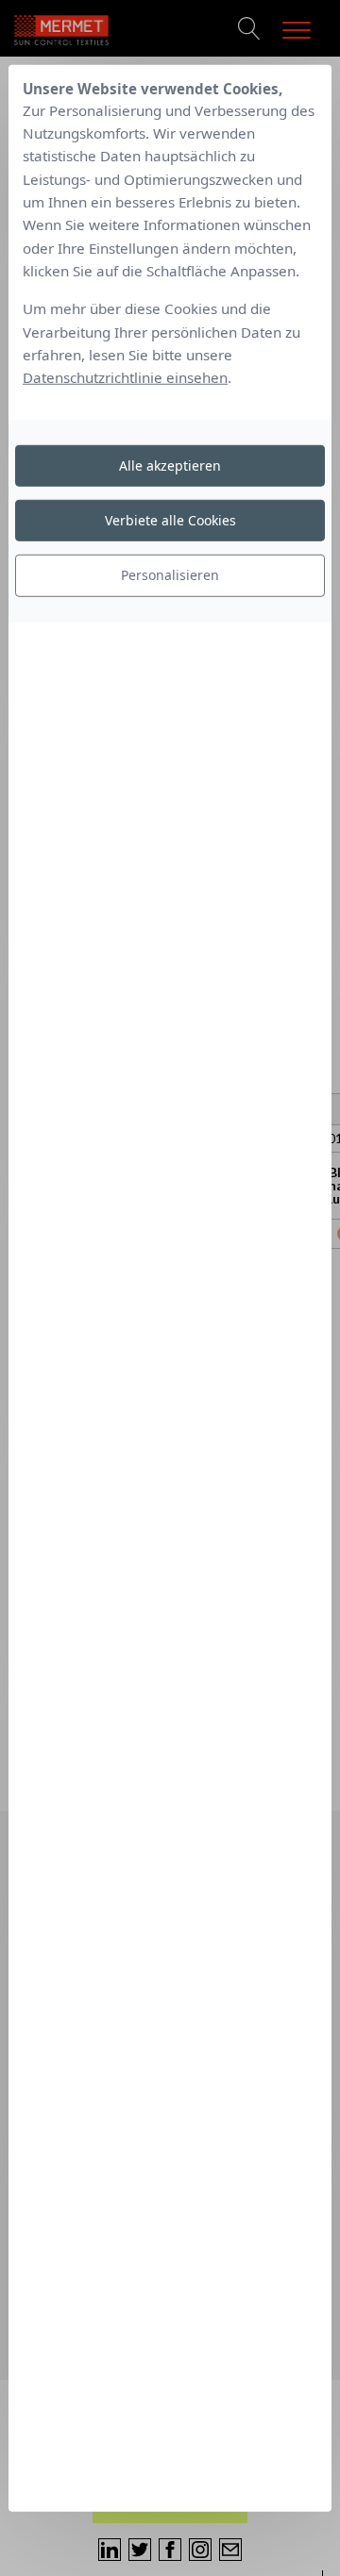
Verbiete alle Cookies (170, 520)
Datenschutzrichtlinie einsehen (125, 377)
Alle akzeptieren (170, 465)
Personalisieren (170, 575)
